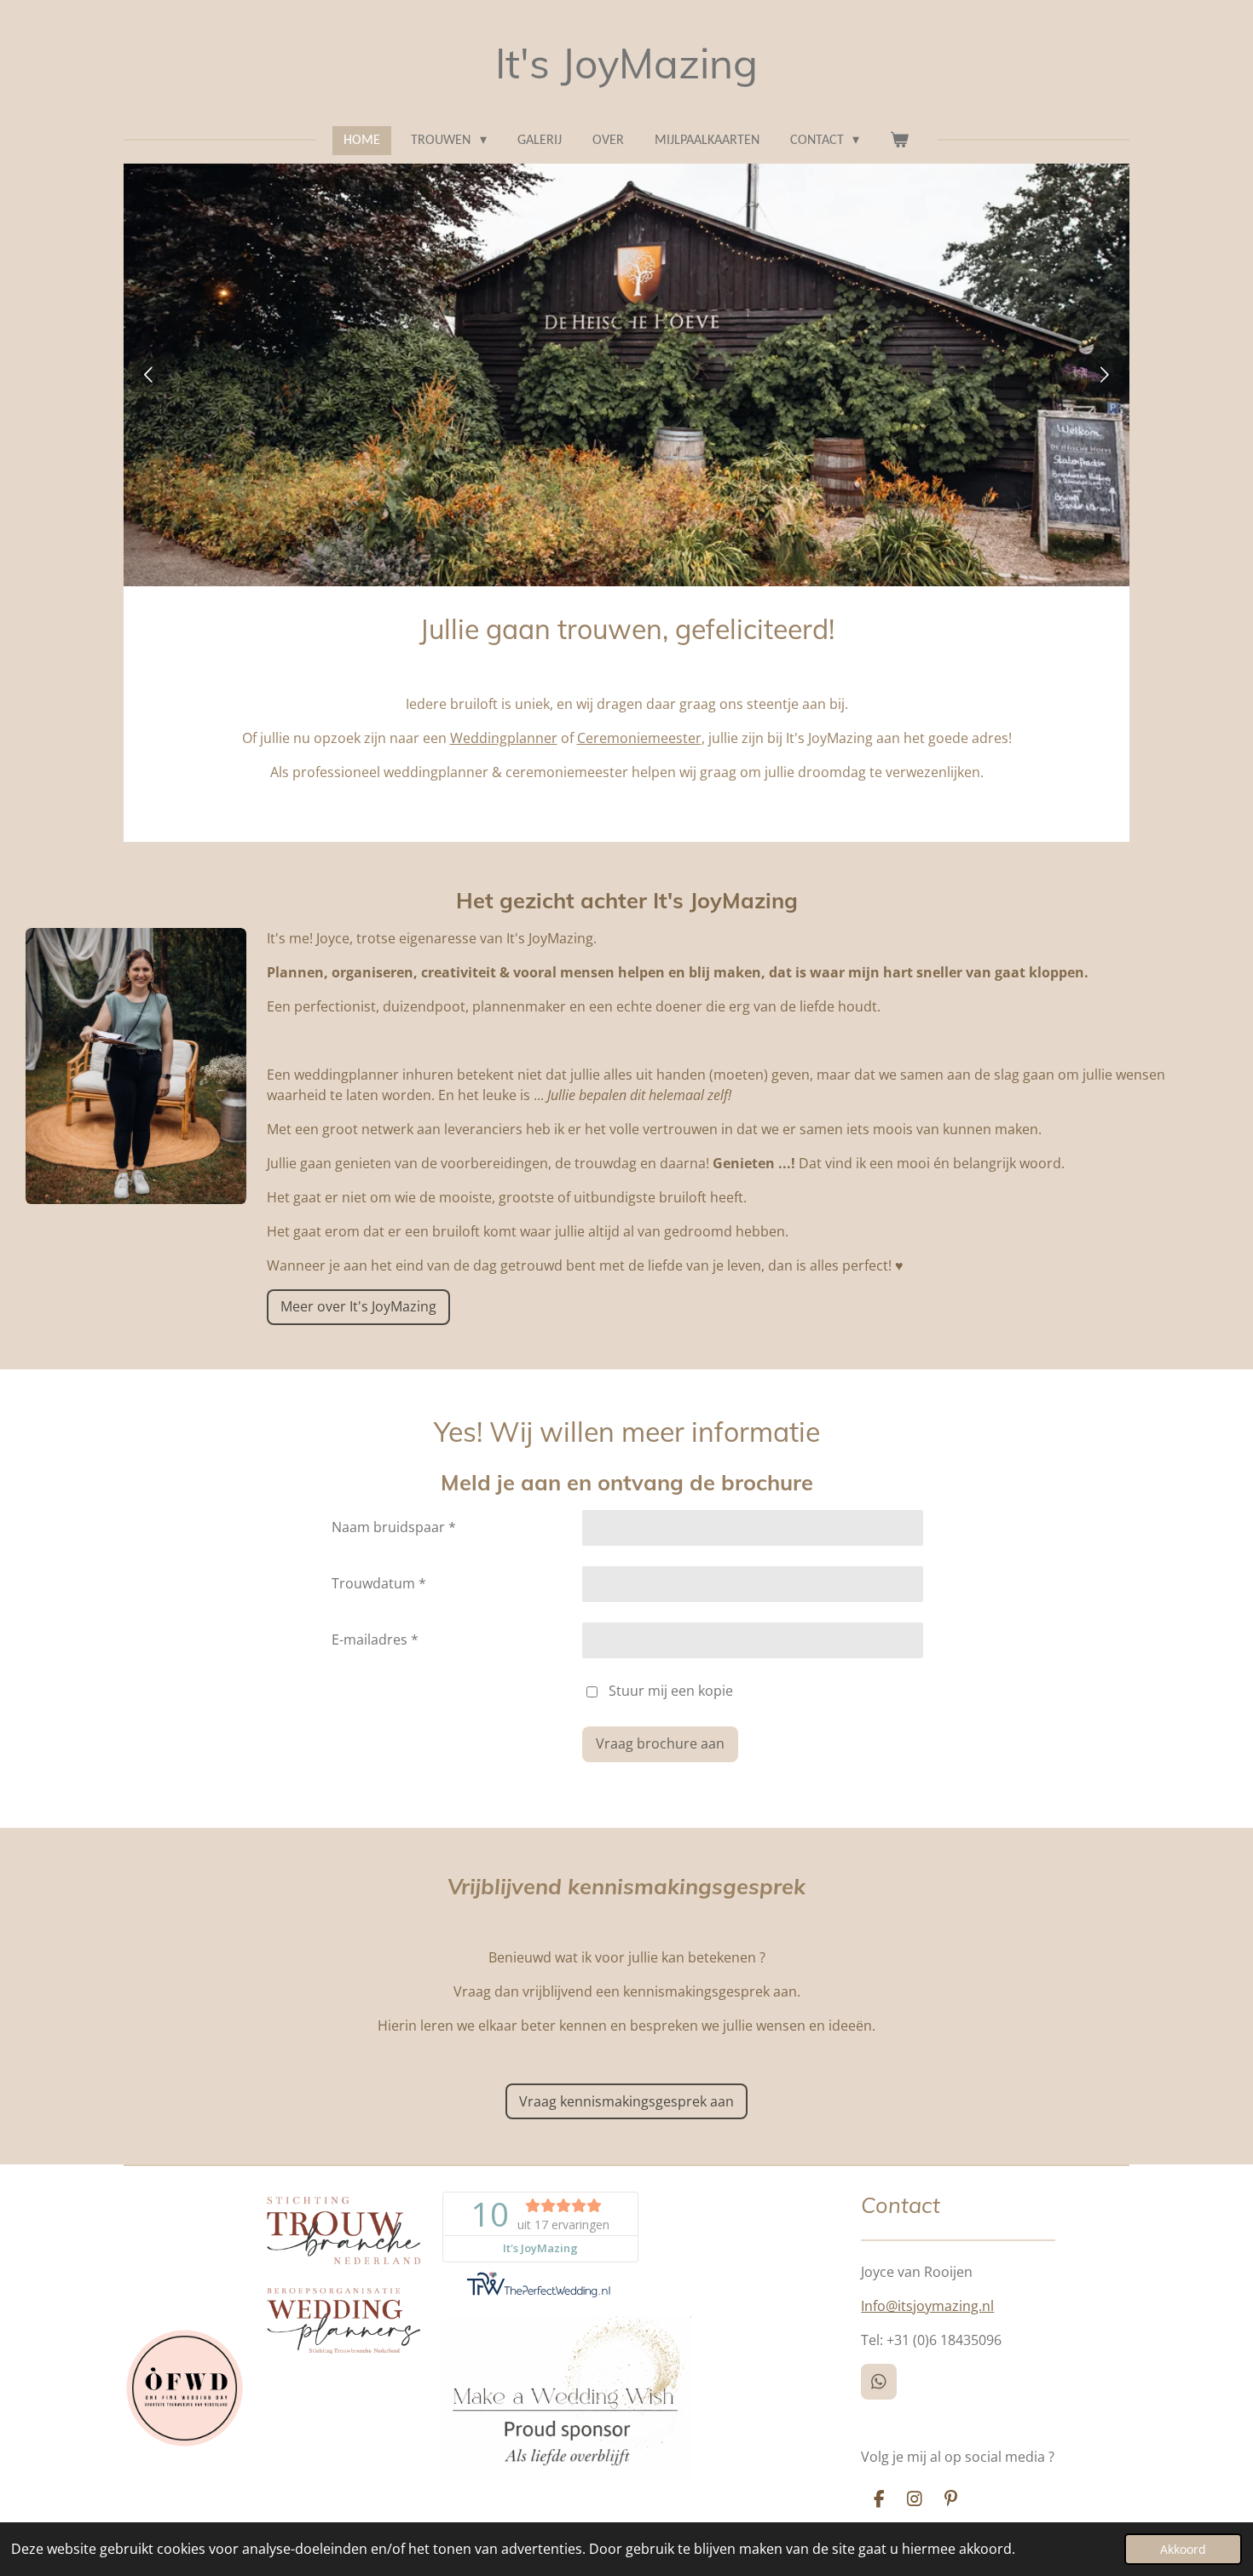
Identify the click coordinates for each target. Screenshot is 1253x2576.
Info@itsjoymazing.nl (927, 2306)
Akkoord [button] (1183, 2549)
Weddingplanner (504, 738)
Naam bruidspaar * (394, 1527)
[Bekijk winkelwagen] (899, 141)
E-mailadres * (375, 1640)
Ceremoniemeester (639, 738)
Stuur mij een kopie (671, 1691)
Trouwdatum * (379, 1583)
